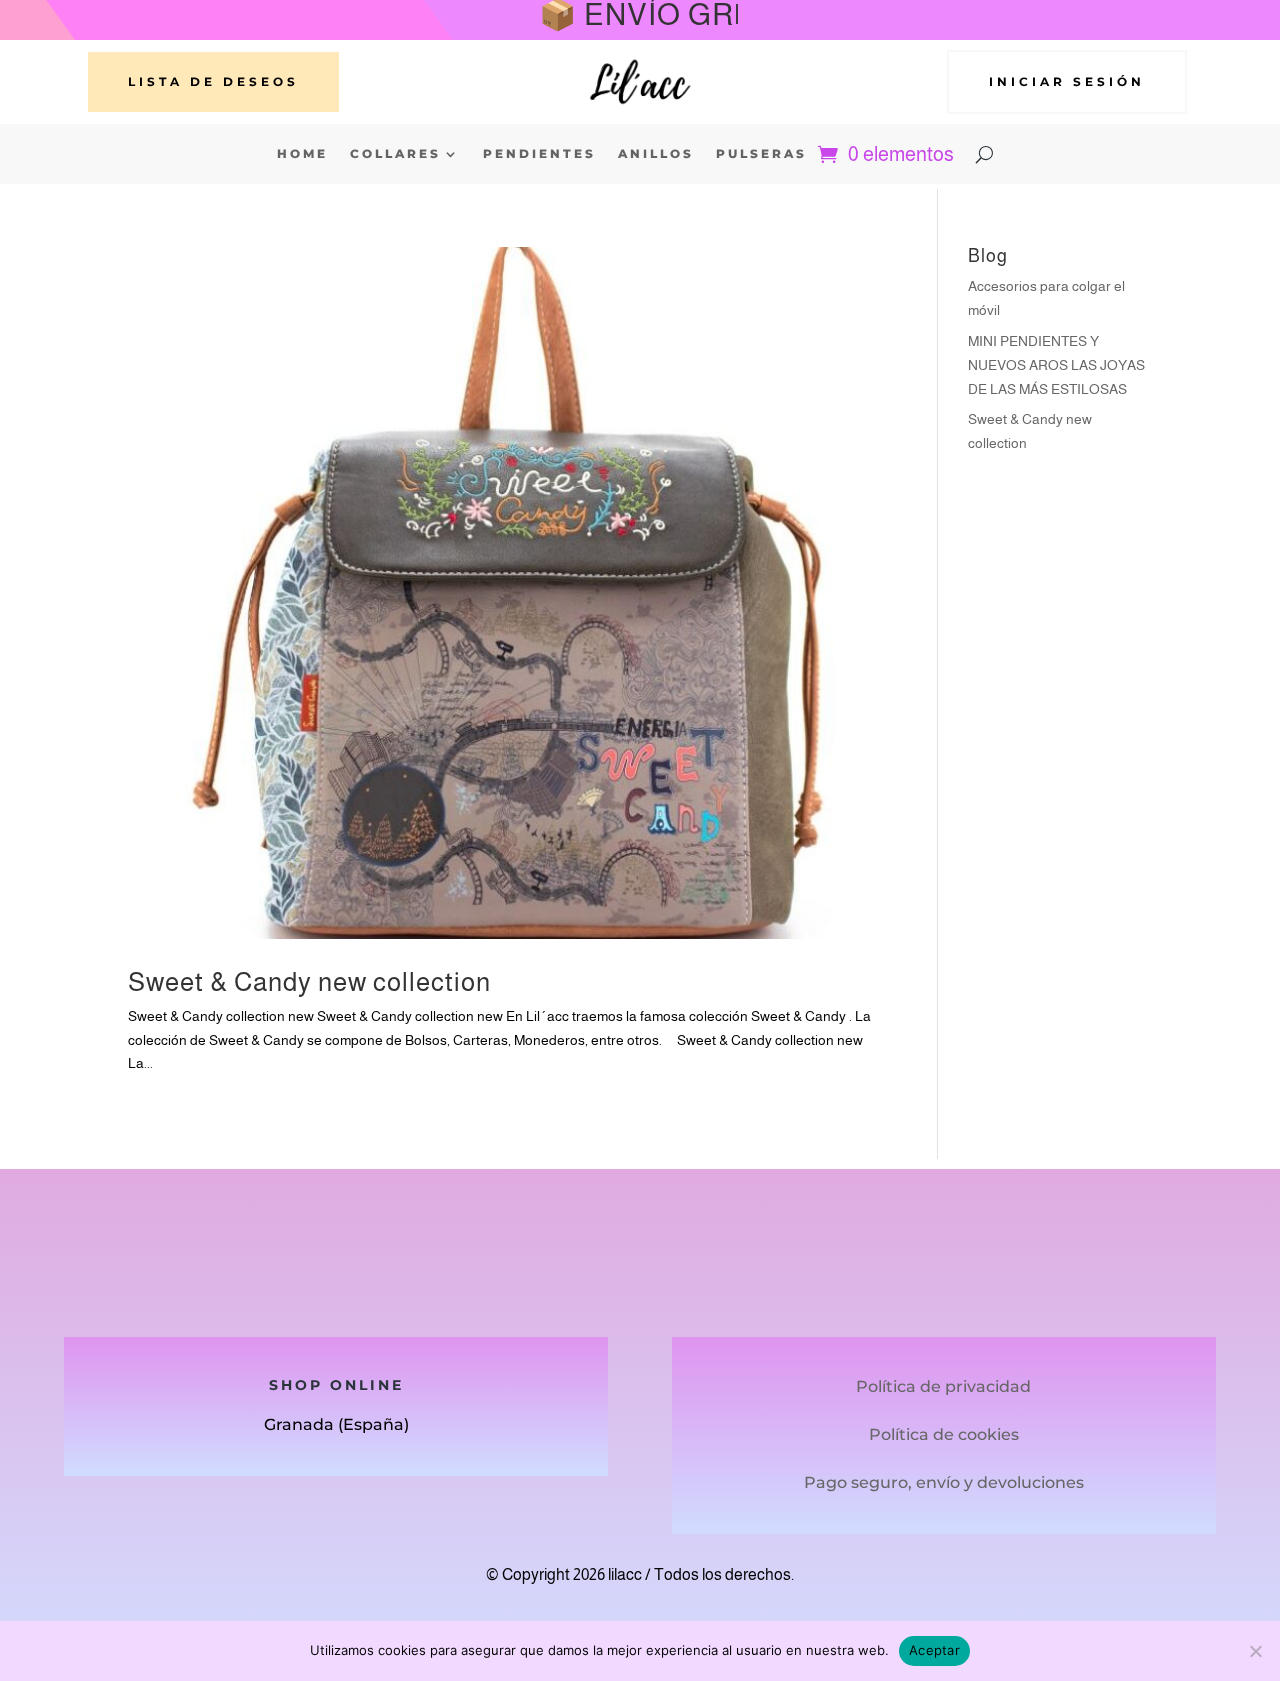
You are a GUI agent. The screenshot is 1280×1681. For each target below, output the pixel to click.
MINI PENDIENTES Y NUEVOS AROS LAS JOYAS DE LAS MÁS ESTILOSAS (1056, 365)
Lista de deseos (213, 81)
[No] (1255, 1651)
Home (302, 154)
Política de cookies (944, 1434)
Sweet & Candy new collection (309, 981)
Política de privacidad (943, 1386)
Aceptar (934, 1650)
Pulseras (761, 154)
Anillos (656, 154)
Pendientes (539, 154)
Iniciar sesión (1067, 81)
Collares (395, 154)
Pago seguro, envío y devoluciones (944, 1482)
